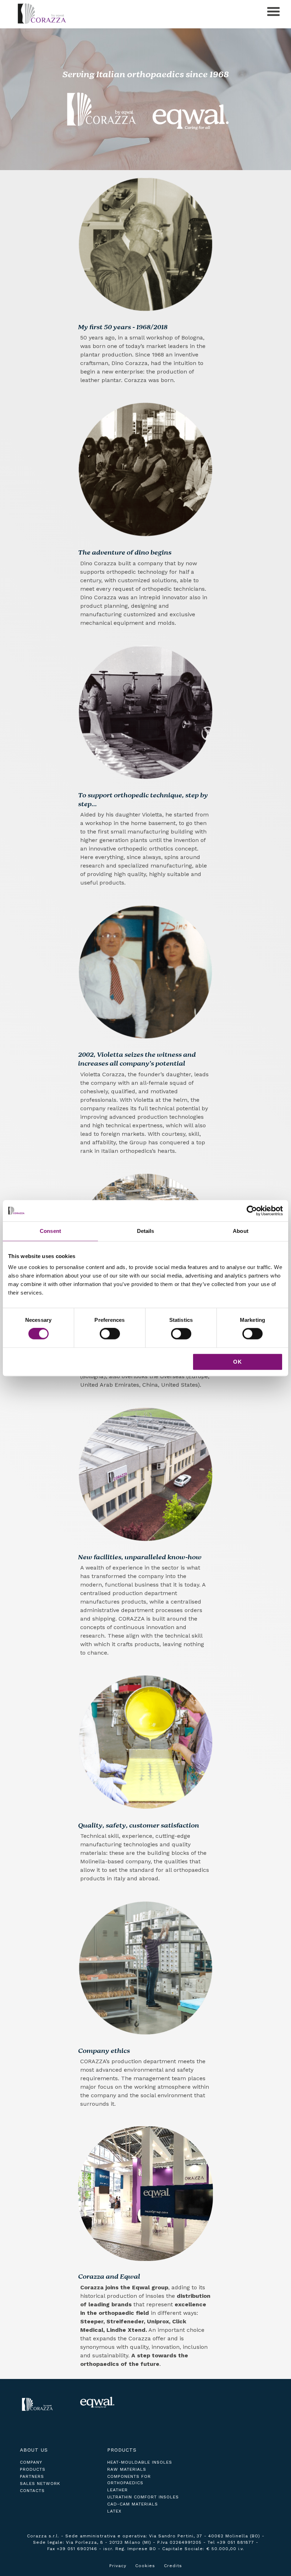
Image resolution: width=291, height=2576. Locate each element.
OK (238, 1362)
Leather (117, 2490)
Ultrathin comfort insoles (143, 2497)
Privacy (118, 2566)
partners (32, 2476)
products (33, 2469)
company (31, 2462)
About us (34, 2450)
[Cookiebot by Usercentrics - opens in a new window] (252, 1211)
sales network (40, 2484)
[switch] (110, 1334)
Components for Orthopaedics (129, 2480)
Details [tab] (146, 1231)
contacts (32, 2491)
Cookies (145, 2566)
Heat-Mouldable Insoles (140, 2462)
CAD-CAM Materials (133, 2504)
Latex (114, 2511)
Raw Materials (127, 2469)
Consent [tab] (50, 1231)
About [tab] (241, 1231)
